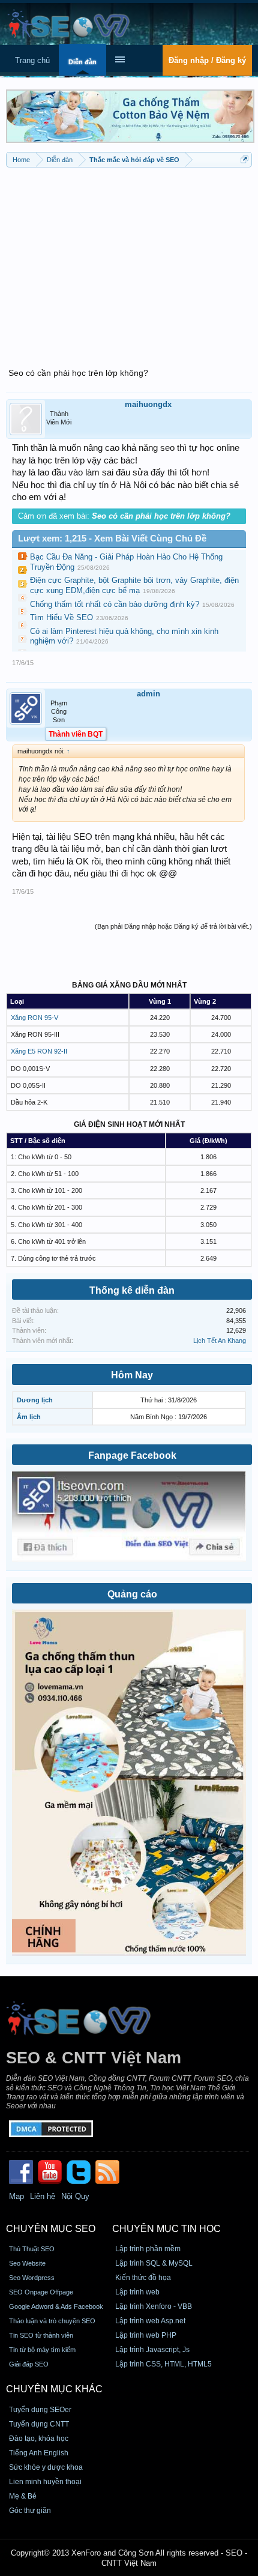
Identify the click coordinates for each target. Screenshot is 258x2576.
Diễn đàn (82, 62)
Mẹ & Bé (23, 2496)
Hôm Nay (132, 1375)
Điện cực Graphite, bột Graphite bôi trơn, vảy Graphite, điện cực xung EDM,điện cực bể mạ (134, 585)
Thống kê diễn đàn (132, 1290)
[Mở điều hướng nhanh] (244, 159)
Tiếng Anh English (39, 2453)
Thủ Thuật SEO (32, 2249)
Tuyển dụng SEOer (40, 2410)
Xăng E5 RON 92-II (39, 1051)
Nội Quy (75, 2196)
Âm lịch (29, 1417)
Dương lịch (35, 1400)
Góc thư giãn (30, 2511)
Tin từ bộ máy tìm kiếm (42, 2350)
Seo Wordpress (32, 2278)
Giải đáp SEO (29, 2364)
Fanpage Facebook (132, 1455)
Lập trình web (137, 2292)
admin (148, 694)
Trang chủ (32, 60)
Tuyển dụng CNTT (39, 2424)
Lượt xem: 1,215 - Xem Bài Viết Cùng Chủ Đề (112, 538)
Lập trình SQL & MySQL (154, 2263)
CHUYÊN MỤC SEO (51, 2229)
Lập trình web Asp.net (150, 2321)
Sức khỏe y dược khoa (46, 2467)
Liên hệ (43, 2196)
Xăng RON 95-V (34, 1018)
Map (16, 2196)
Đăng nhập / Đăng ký (207, 60)
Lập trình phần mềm (148, 2249)
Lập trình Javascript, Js (152, 2350)
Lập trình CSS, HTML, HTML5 (163, 2364)
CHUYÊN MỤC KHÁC (54, 2389)
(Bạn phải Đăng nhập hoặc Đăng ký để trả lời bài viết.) (173, 926)
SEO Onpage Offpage (41, 2292)
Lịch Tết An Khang (220, 1341)
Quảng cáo (132, 1594)
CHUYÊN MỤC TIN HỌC (166, 2229)
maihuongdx (148, 404)
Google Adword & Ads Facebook (56, 2306)
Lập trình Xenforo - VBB (154, 2306)
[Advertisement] (129, 261)
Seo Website (27, 2263)
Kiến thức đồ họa (143, 2278)
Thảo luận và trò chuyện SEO (52, 2321)
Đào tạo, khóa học (39, 2439)
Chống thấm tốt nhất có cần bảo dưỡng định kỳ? (115, 604)
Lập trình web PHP (146, 2335)
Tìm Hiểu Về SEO (61, 617)
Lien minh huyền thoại (45, 2482)
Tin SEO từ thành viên (41, 2335)
